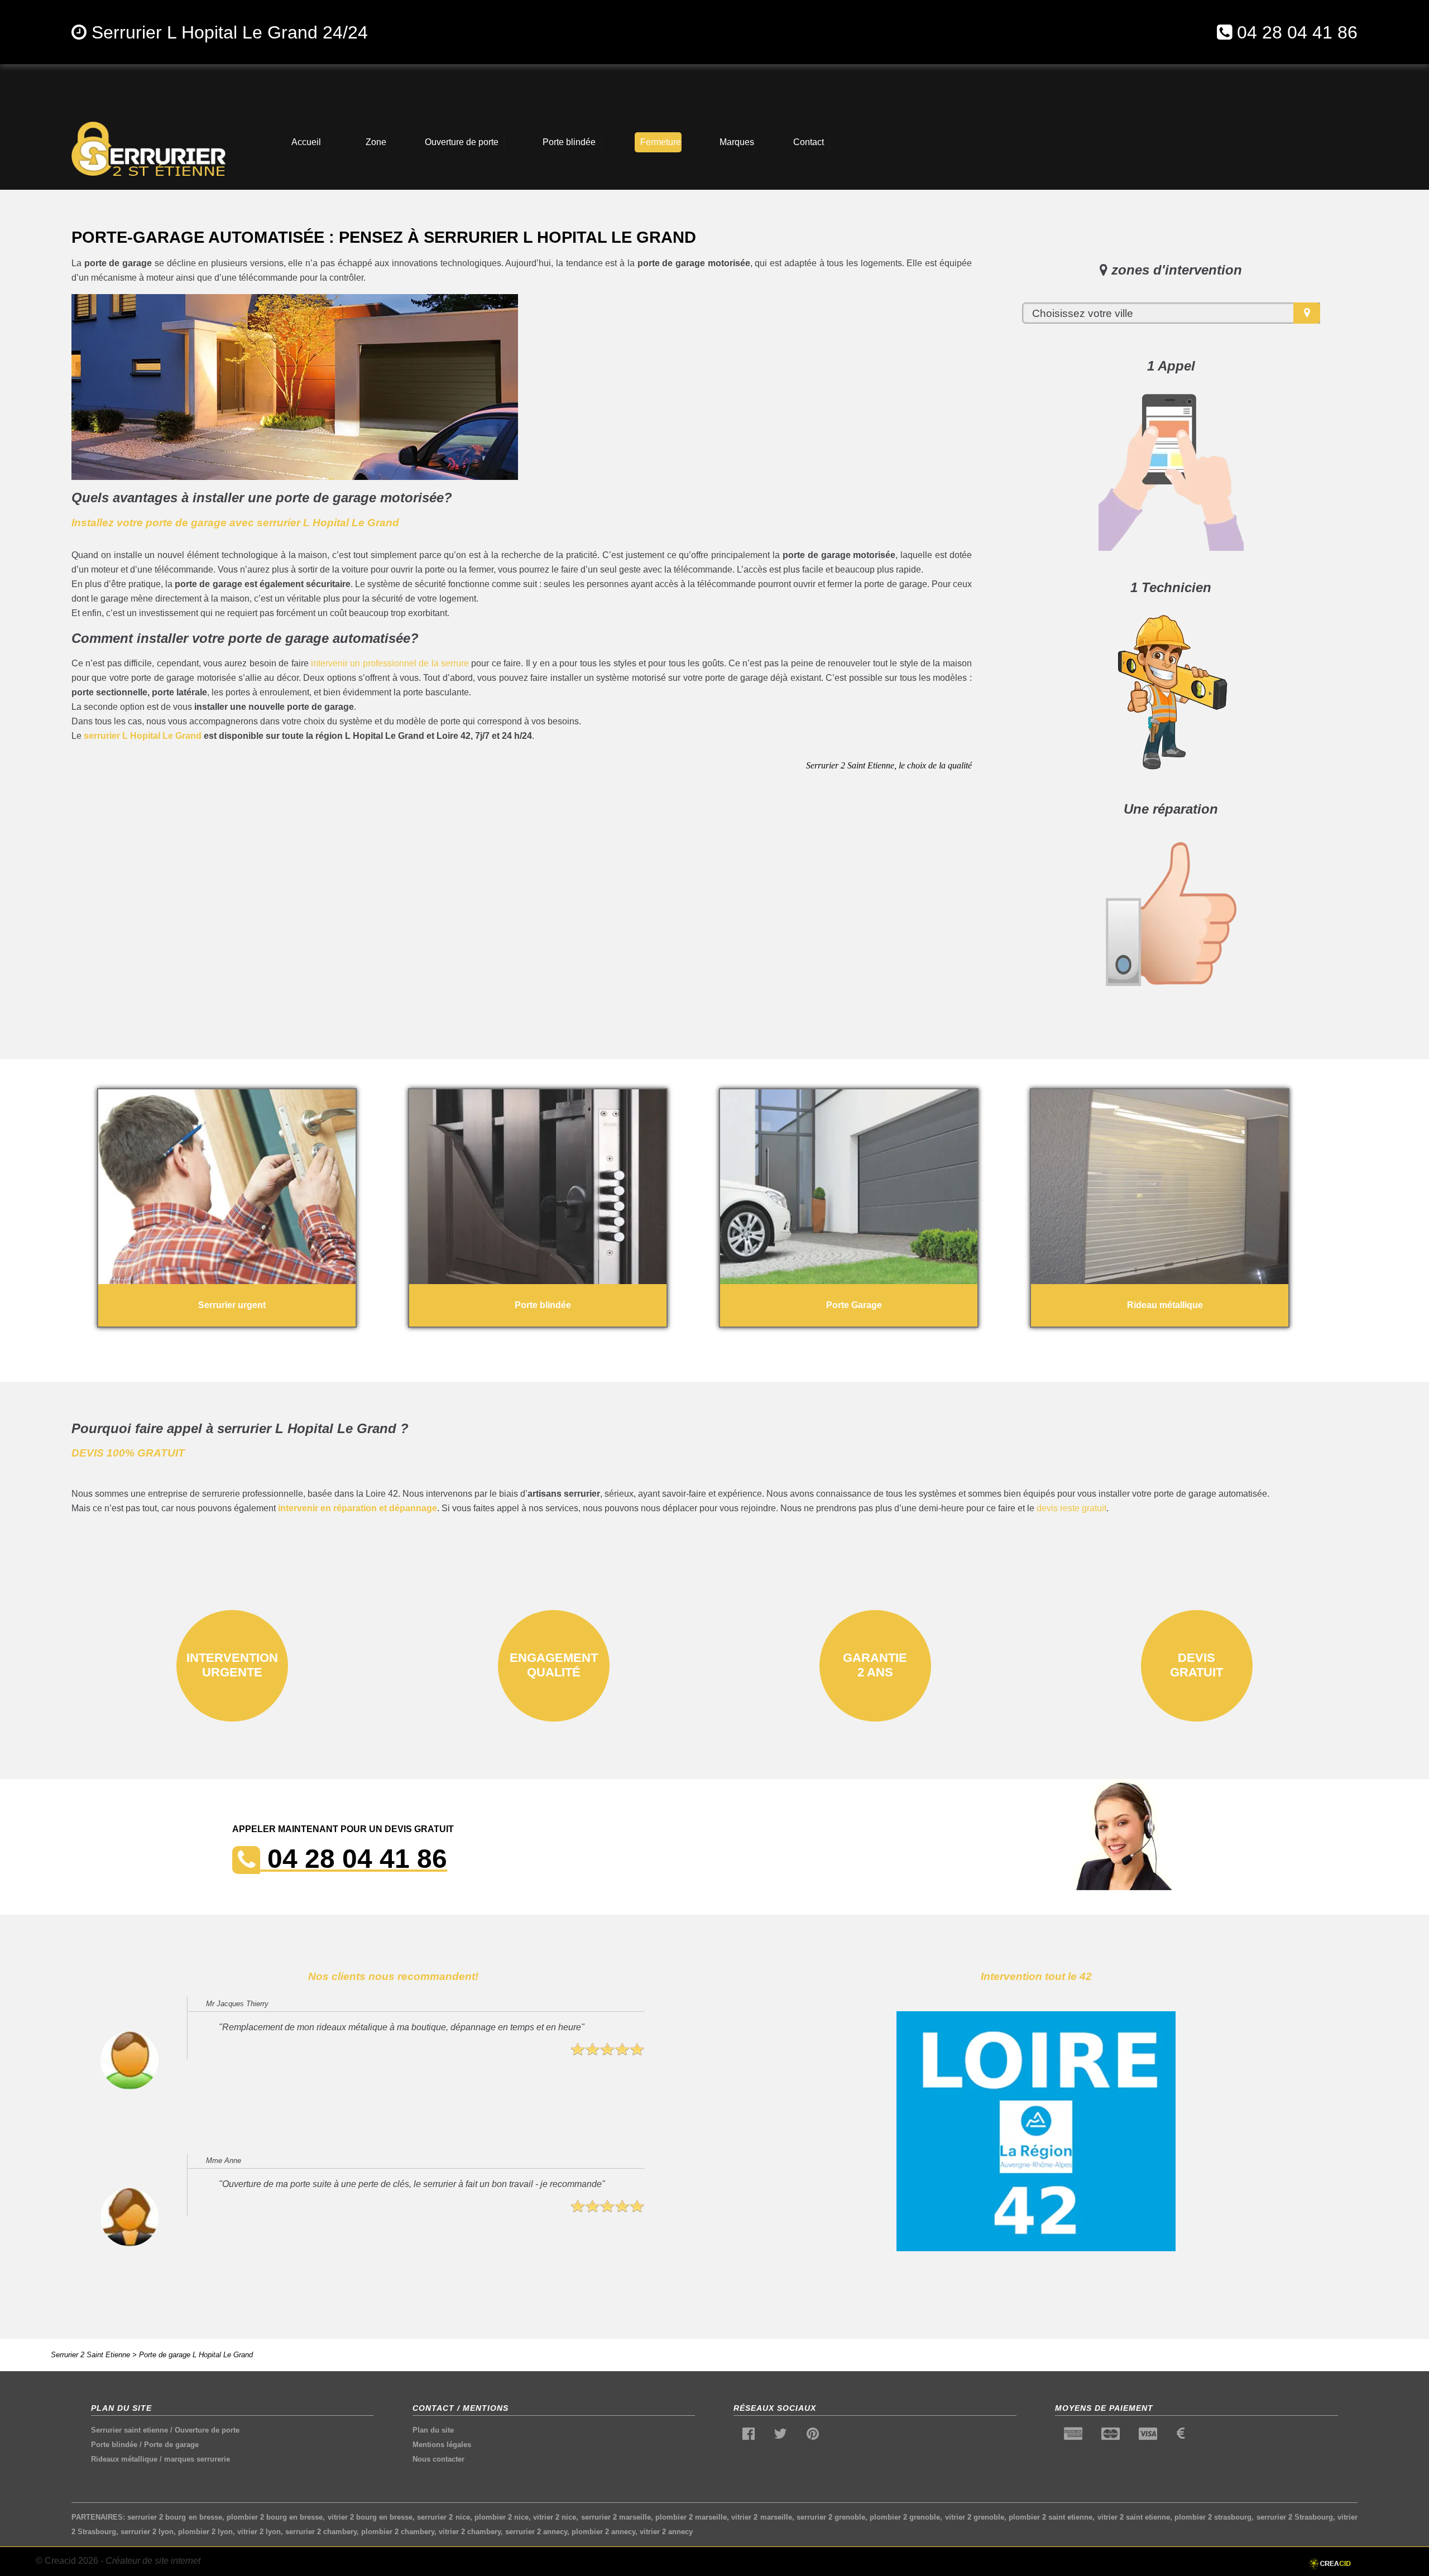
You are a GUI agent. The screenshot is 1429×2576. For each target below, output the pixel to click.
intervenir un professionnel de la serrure (390, 663)
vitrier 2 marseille (761, 2517)
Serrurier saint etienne (130, 2430)
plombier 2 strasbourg (1213, 2517)
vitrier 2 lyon (259, 2532)
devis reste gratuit (1071, 1508)
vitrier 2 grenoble (975, 2517)
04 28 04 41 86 (1297, 32)
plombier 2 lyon (205, 2532)
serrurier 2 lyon (147, 2532)
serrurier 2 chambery (321, 2532)
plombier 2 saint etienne (1051, 2517)
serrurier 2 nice (443, 2517)
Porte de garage (171, 2445)
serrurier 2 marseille (616, 2517)
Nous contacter (438, 2459)
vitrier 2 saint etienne (1134, 2517)
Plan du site (433, 2430)
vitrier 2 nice (555, 2517)
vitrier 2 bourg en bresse (370, 2517)
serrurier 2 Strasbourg (1295, 2517)
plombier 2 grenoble (905, 2517)
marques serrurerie (197, 2459)
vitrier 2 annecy (666, 2532)
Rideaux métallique (124, 2459)
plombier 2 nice (502, 2517)
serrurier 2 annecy (536, 2532)
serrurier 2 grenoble (831, 2517)
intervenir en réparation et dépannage (358, 1508)
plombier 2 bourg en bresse (275, 2517)
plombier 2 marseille (691, 2517)
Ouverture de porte (207, 2430)
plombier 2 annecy (603, 2532)
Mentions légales (442, 2445)
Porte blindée (114, 2445)
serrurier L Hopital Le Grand (143, 736)
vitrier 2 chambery (470, 2532)
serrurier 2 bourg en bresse (175, 2517)
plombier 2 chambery (398, 2532)
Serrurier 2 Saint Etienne (90, 2355)
